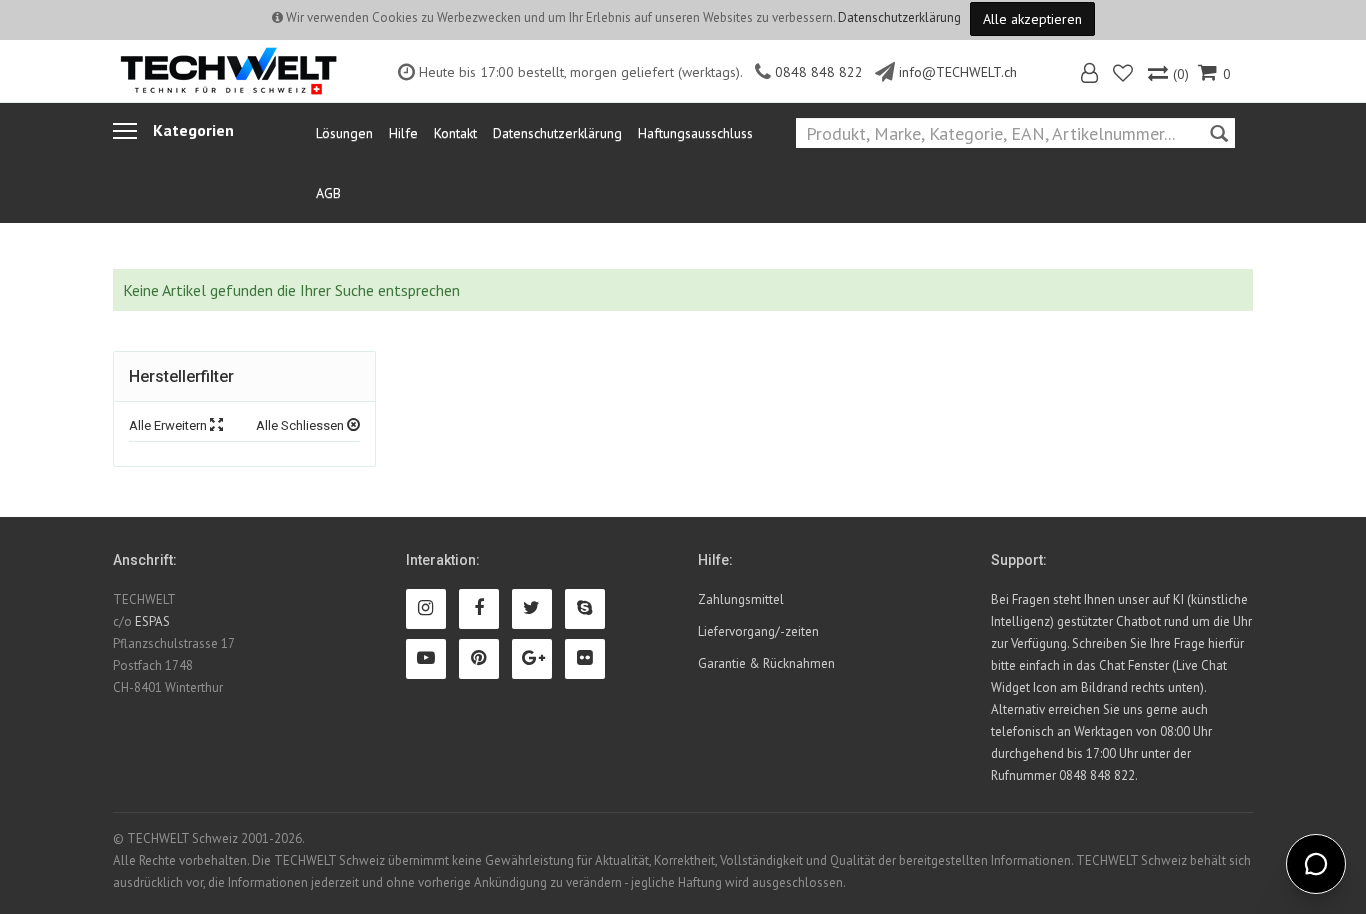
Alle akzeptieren (1032, 19)
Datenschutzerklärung (899, 17)
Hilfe (403, 133)
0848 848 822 (819, 72)
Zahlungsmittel (741, 599)
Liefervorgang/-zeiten (758, 631)
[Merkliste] (1124, 75)
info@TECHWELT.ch (958, 72)
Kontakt (455, 133)
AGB (328, 193)
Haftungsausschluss (695, 133)
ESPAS (152, 621)
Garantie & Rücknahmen (766, 663)
